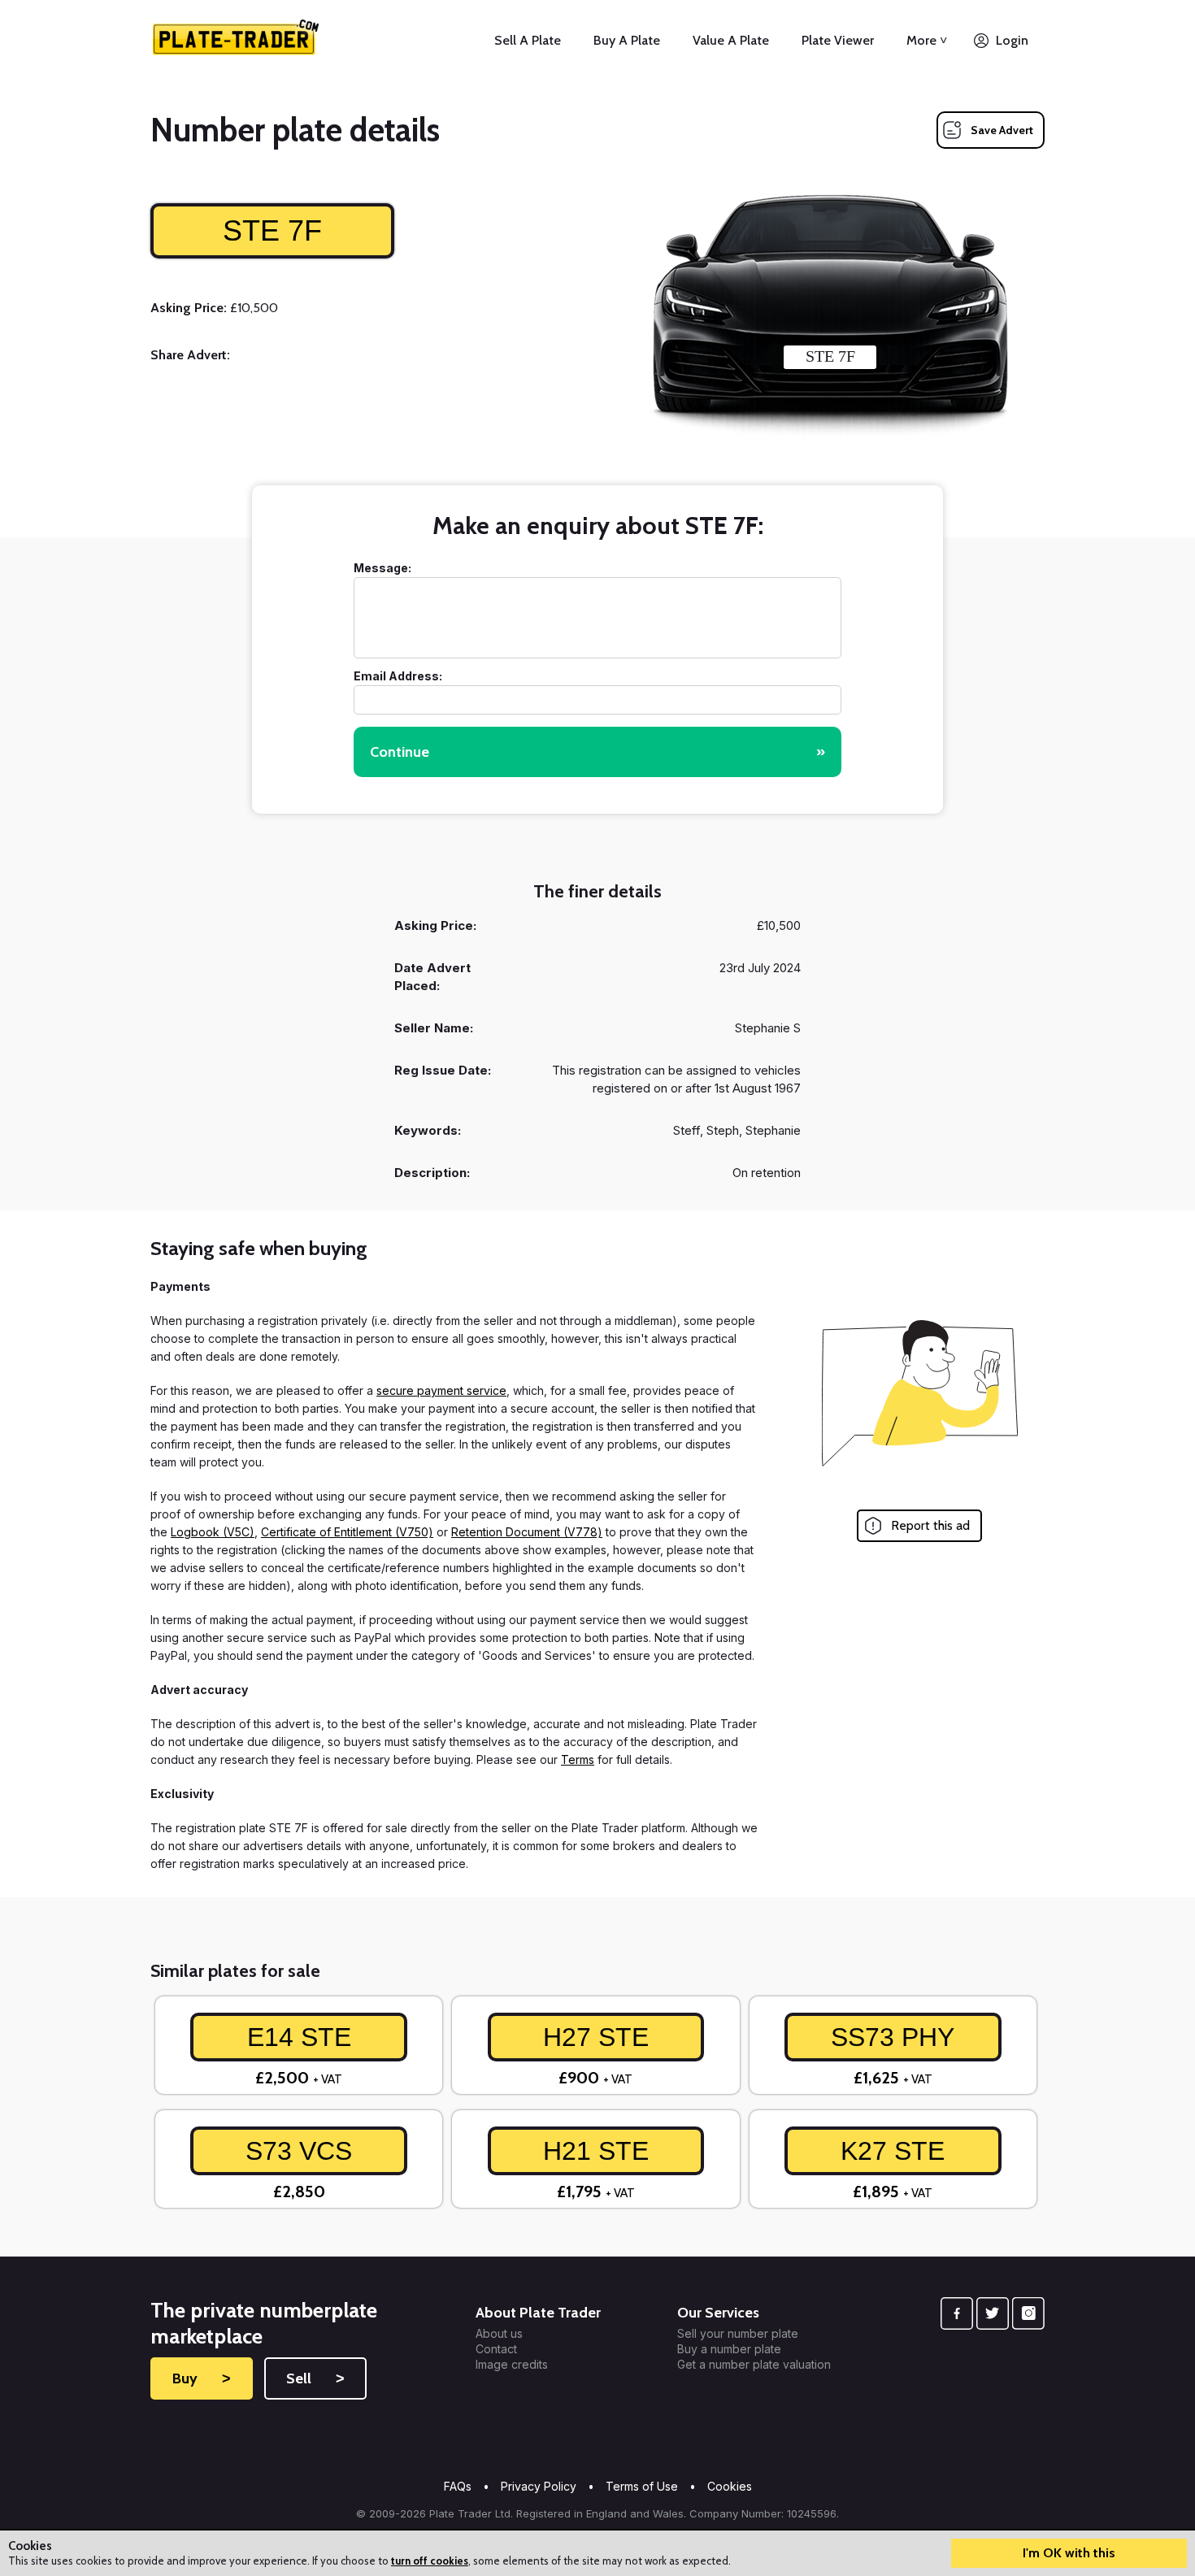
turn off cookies (430, 2561)
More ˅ (927, 40)
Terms (578, 1759)
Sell (315, 2378)
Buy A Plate (627, 40)
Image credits (512, 2365)
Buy (202, 2378)
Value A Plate (731, 40)
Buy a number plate (729, 2349)
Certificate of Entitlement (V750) (347, 1532)
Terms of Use (642, 2486)
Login (1012, 40)
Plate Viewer (838, 40)
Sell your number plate (738, 2334)
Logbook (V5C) (213, 1532)
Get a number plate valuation (754, 2365)
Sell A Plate (528, 40)
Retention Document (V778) (527, 1532)
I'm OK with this (1069, 2553)
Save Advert (1002, 130)
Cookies (730, 2486)
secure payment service (441, 1390)
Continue (597, 752)
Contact (496, 2349)
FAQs (458, 2486)
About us (499, 2334)
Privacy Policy (539, 2486)
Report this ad (930, 1525)
